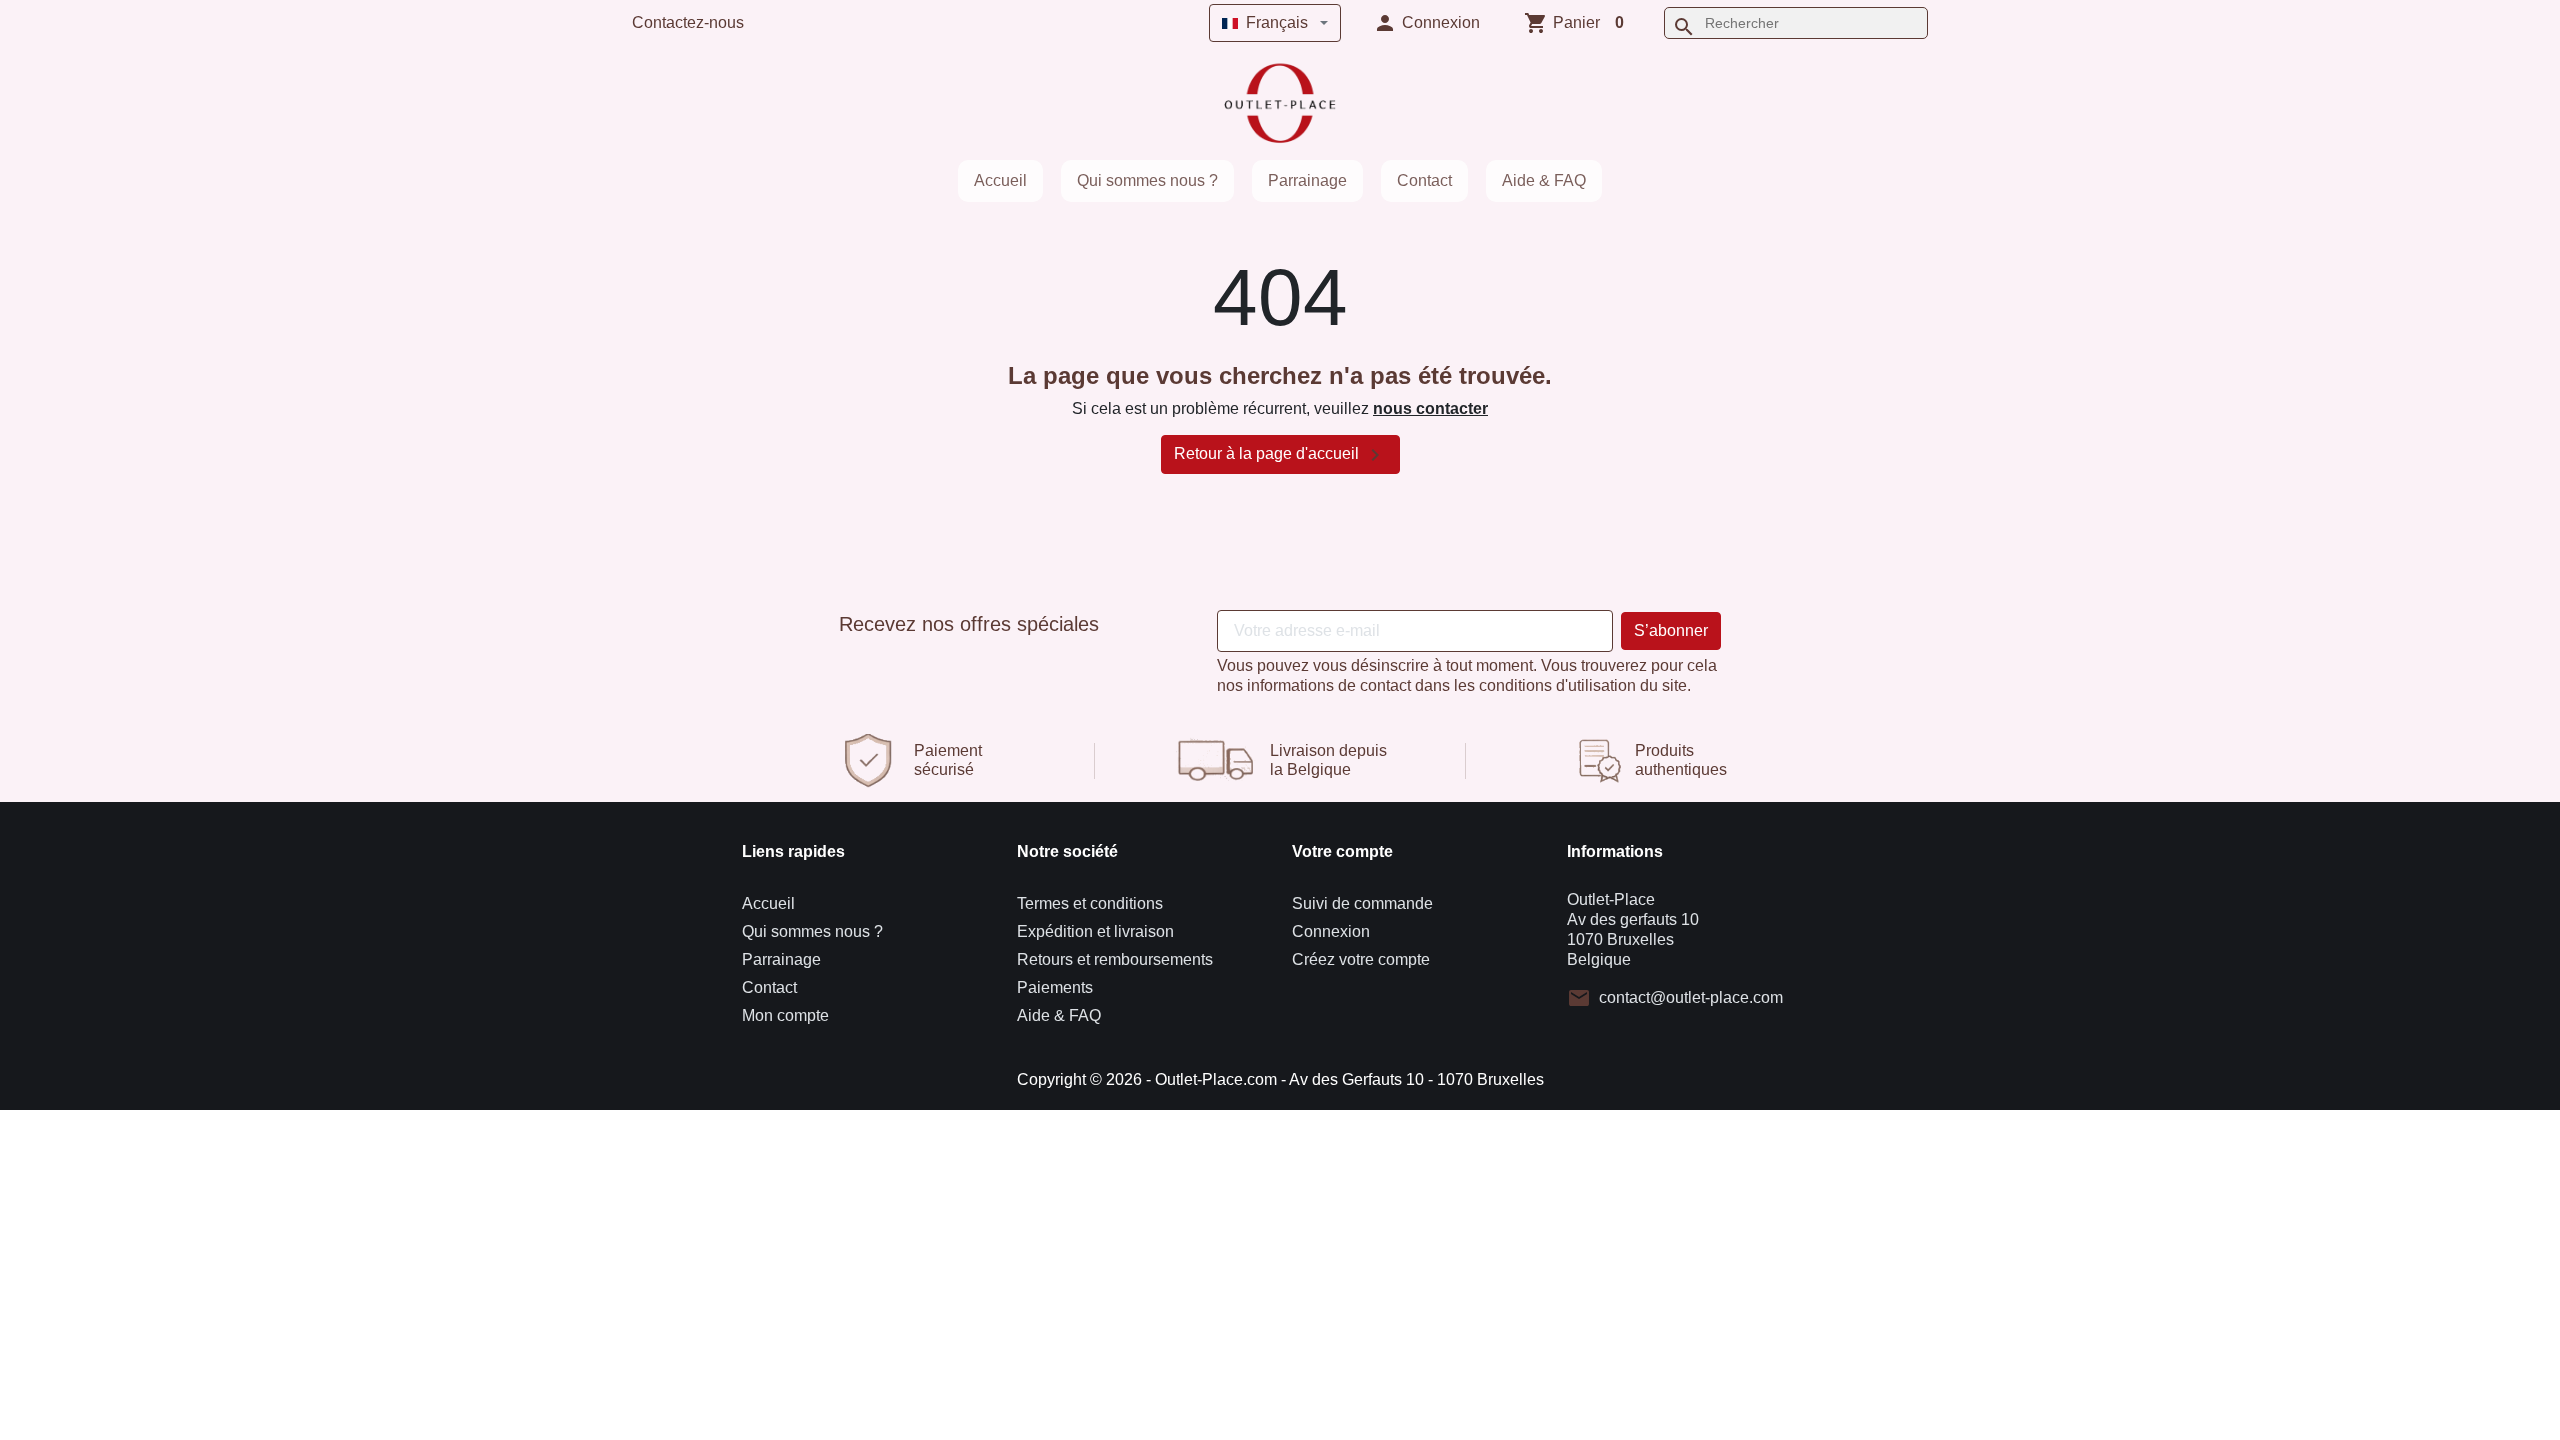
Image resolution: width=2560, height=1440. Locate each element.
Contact (1424, 180)
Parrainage (1307, 180)
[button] (1426, 23)
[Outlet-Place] (1280, 103)
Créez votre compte (1361, 959)
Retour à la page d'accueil (1280, 455)
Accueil (1000, 180)
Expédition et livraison (1095, 931)
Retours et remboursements (1115, 959)
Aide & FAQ (1544, 180)
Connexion (1331, 931)
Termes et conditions (1090, 903)
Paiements (1055, 987)
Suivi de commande (1362, 903)
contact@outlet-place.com (1691, 997)
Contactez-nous (688, 22)
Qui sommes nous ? (1147, 180)
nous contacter (1430, 408)
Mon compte (785, 1015)
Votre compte (1342, 851)
